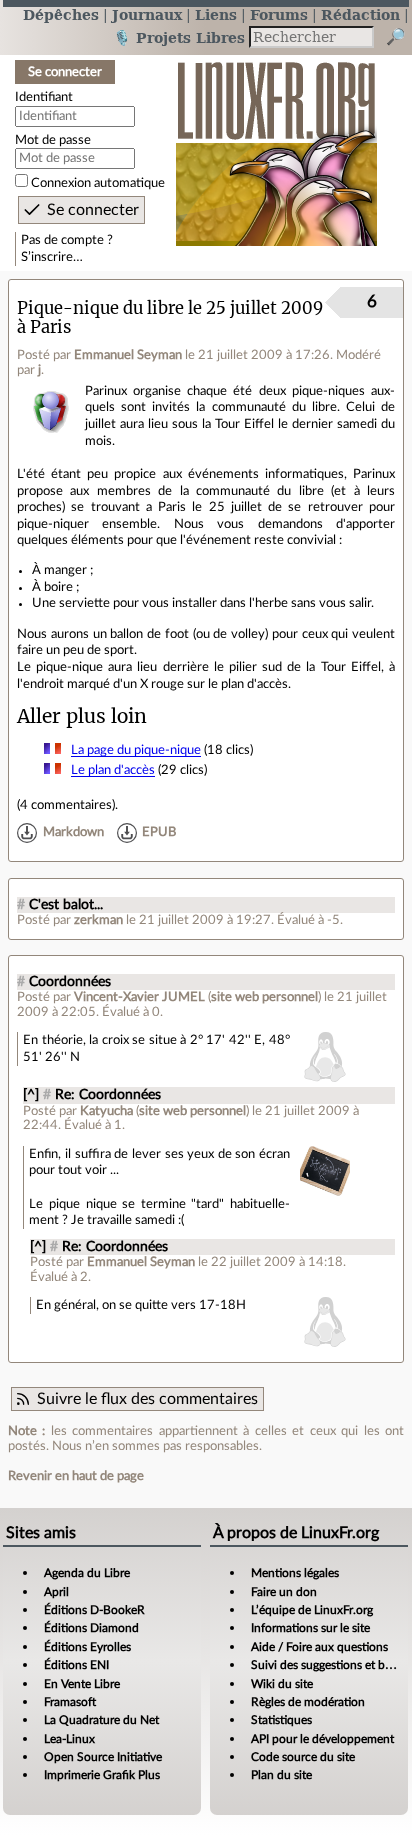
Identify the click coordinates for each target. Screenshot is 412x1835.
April (56, 1592)
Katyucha (106, 1111)
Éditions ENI (76, 1665)
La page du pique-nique (136, 750)
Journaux (147, 14)
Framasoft (70, 1702)
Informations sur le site (310, 1628)
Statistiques (281, 1720)
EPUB (159, 833)
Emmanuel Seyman (128, 355)
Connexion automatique (98, 183)
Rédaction (360, 14)
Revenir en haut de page (76, 1476)
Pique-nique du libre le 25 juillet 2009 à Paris (170, 318)
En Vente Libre (82, 1684)
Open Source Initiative (103, 1757)
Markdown (73, 833)
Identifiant (44, 97)
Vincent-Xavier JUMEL (139, 997)
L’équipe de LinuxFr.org (312, 1610)
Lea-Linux (69, 1739)
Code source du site (303, 1757)
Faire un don (284, 1592)
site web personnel (264, 997)
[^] (31, 1095)
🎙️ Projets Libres (179, 37)
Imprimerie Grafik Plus (102, 1775)
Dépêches (61, 14)
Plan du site (281, 1775)
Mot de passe (53, 140)
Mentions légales (295, 1573)
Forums (279, 14)
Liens (216, 14)
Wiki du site (282, 1684)
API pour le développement (322, 1739)
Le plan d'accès (113, 770)
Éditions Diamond (91, 1628)
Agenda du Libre (87, 1573)
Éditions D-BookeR (94, 1610)
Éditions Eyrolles (87, 1647)
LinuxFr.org (276, 143)
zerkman (98, 920)
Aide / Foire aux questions (319, 1647)
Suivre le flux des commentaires (147, 1399)
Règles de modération (308, 1702)
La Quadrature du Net (101, 1720)
